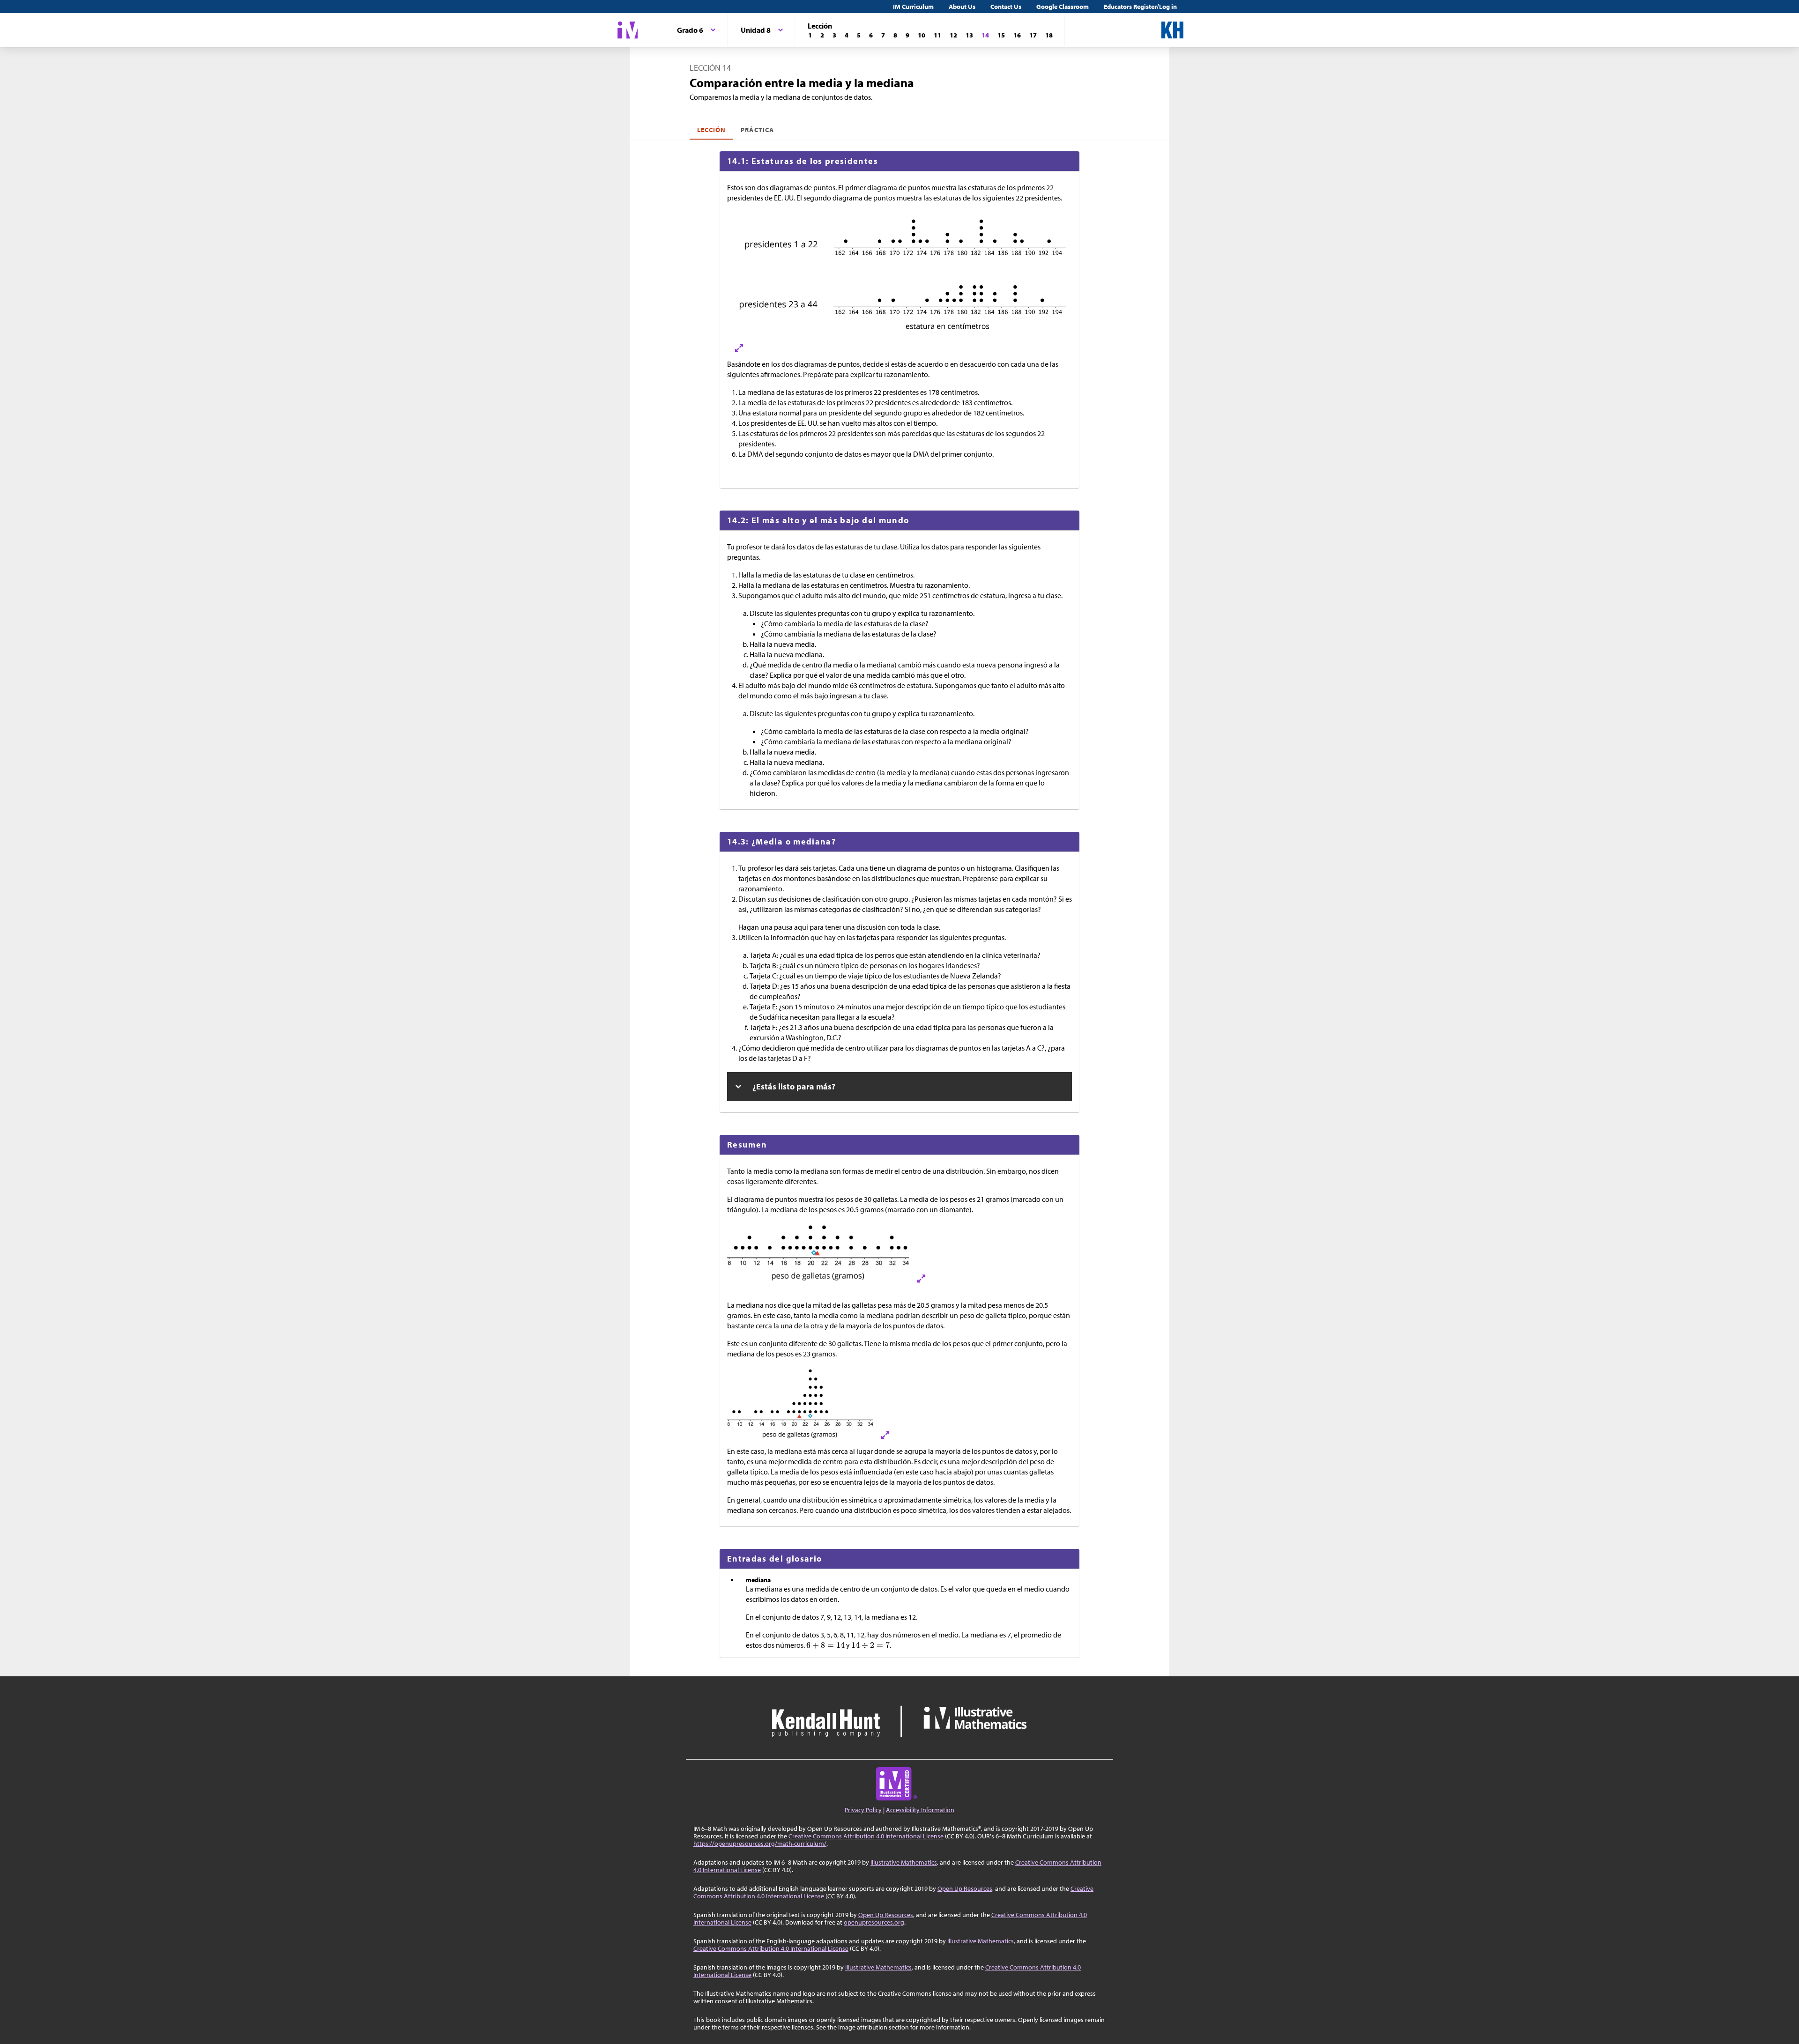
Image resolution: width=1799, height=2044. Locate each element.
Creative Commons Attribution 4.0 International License (866, 1836)
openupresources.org (874, 1922)
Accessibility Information (920, 1810)
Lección (711, 130)
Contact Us (1006, 7)
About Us (962, 7)
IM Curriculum (913, 7)
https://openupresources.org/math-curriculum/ (760, 1844)
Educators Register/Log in (1140, 7)
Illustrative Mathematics (904, 1862)
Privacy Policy (863, 1810)
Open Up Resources (965, 1888)
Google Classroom (1063, 7)
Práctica (757, 130)
